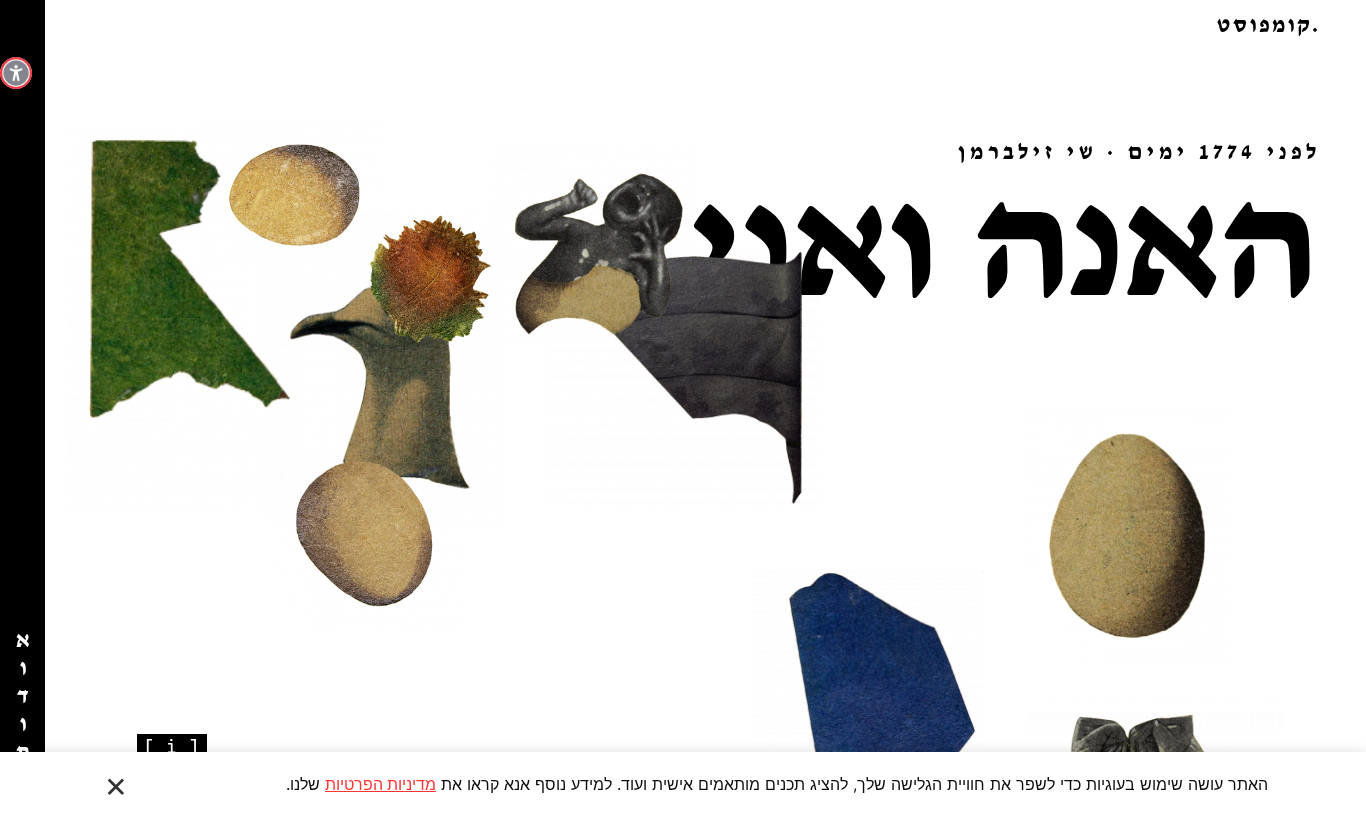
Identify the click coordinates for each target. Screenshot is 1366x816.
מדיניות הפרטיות (380, 784)
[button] (683, 25)
